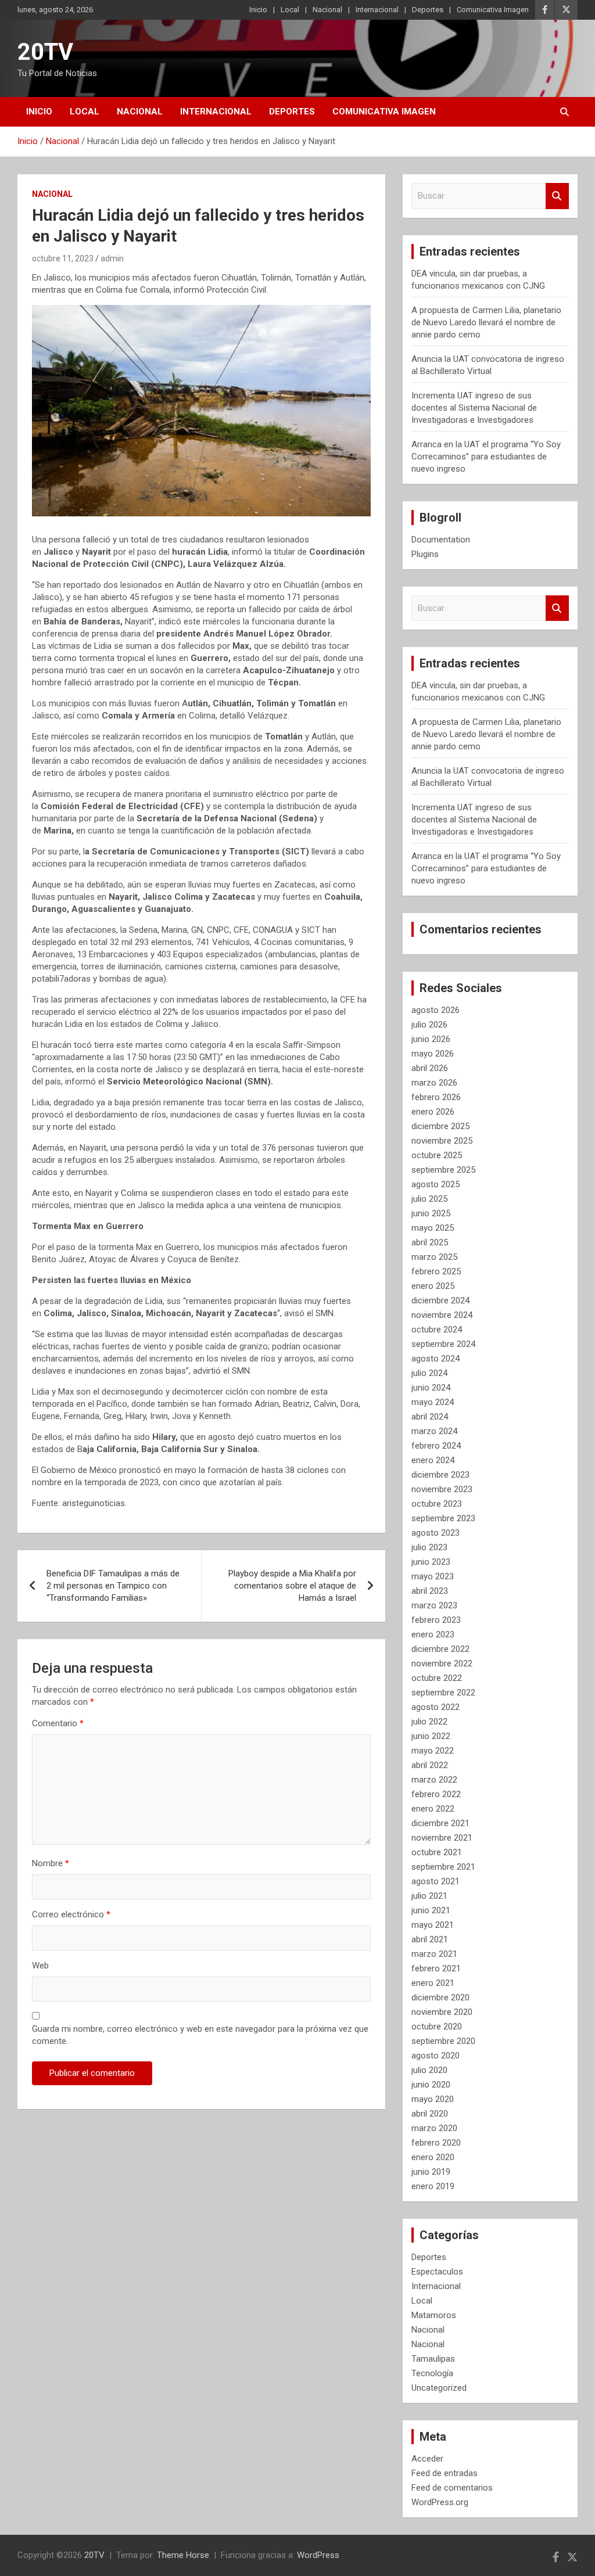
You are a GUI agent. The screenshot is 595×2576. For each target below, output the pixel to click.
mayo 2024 (433, 1402)
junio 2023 (431, 1562)
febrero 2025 (436, 1271)
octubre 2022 (437, 1678)
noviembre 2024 (442, 1315)
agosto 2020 (436, 2056)
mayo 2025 (433, 1228)
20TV (45, 52)
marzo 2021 (434, 1954)
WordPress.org (440, 2502)
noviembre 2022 (442, 1664)
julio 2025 (429, 1199)
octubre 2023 (437, 1504)
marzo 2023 (434, 1605)
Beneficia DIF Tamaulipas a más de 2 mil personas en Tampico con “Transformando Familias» (113, 1586)
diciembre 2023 (440, 1475)
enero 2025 (433, 1286)
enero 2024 (433, 1460)
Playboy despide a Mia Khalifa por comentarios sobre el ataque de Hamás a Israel (292, 1586)
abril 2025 (430, 1242)
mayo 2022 (433, 1751)
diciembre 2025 (440, 1126)
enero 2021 (433, 1983)
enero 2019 (433, 2186)
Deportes (428, 10)
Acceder (427, 2459)
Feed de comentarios (452, 2488)
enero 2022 (433, 1809)
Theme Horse (183, 2555)
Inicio (258, 10)
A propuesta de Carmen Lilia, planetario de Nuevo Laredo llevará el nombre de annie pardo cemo (486, 322)
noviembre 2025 (442, 1141)
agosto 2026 (436, 1010)
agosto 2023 (436, 1533)
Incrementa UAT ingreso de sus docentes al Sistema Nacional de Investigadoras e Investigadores (474, 408)
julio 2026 (429, 1025)
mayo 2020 (433, 2099)
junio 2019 (431, 2172)
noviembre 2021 (442, 1838)
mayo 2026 (433, 1054)
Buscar (557, 196)
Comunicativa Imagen (493, 10)
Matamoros (434, 2315)
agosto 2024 (436, 1359)
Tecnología (432, 2373)
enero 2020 (433, 2157)
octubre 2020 (437, 2027)
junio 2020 (431, 2085)
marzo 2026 (434, 1083)
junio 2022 (431, 1736)
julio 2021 (429, 1896)
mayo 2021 (433, 1925)
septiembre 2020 (443, 2041)
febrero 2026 (436, 1097)
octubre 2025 (437, 1155)
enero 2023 (433, 1634)
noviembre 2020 (442, 2012)
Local (290, 10)
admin (112, 258)
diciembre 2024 (440, 1300)
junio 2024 (431, 1388)
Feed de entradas (445, 2473)
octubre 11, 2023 (63, 258)
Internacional (377, 10)
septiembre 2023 (443, 1518)
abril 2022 (430, 1765)
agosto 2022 (436, 1707)
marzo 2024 (434, 1431)
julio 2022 (429, 1722)
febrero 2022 (436, 1794)
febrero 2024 (436, 1446)
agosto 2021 (436, 1881)
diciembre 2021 (440, 1823)
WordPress (318, 2555)
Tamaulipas (433, 2359)
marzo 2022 (434, 1780)
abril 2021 (430, 1939)
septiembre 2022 (443, 1693)
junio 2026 (431, 1039)
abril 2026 (430, 1068)
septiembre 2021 (443, 1867)
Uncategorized (439, 2388)
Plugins (425, 554)
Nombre (51, 1863)
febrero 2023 (436, 1620)
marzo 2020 (434, 2128)
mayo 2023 (433, 1576)
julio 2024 (429, 1373)
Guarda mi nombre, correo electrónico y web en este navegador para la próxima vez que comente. (200, 2035)
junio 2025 (431, 1213)
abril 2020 (430, 2114)
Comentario (58, 1723)
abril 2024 (430, 1417)
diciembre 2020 (440, 1997)
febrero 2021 (436, 1968)
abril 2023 (430, 1591)
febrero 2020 (436, 2143)
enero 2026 (433, 1112)
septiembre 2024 (443, 1344)
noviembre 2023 (442, 1489)
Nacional (327, 10)
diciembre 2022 (440, 1649)
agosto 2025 (436, 1184)
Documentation (441, 540)
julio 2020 (429, 2070)
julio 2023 (429, 1547)
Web (40, 1966)
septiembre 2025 (443, 1170)
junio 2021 (431, 1910)
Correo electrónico (71, 1914)
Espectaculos (437, 2272)
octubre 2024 (437, 1330)
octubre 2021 (437, 1852)
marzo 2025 (434, 1257)
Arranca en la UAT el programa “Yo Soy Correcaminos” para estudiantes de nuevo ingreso (486, 457)
